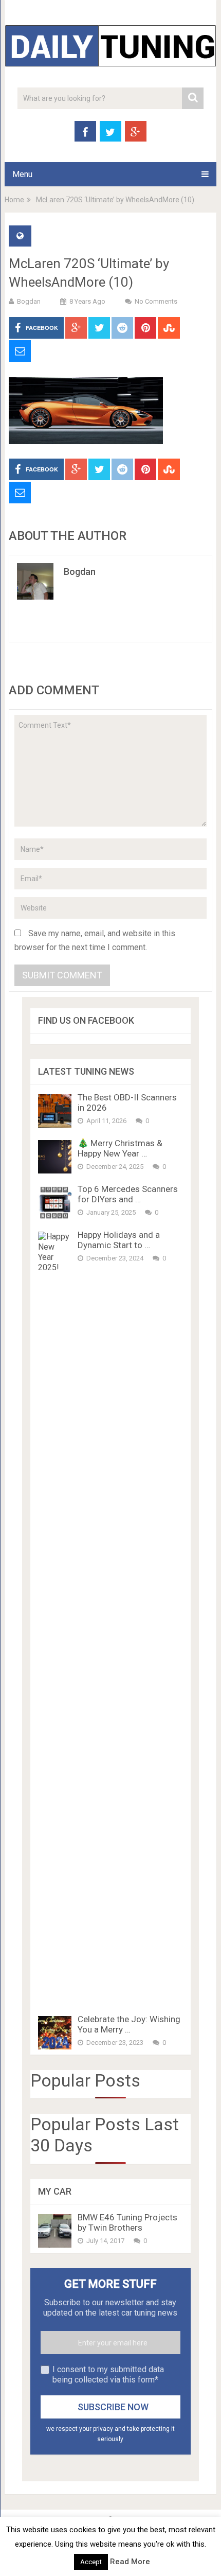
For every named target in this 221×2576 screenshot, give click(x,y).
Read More (130, 2562)
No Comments (156, 301)
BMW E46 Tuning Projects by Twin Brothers (127, 2222)
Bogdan (29, 301)
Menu (22, 174)
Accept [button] (91, 2562)
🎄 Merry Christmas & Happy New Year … (120, 1148)
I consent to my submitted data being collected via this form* (108, 2375)
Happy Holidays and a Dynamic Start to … (119, 1240)
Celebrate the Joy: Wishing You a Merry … (129, 2024)
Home (14, 200)
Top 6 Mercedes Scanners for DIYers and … (128, 1194)
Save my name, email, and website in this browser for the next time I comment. (95, 940)
